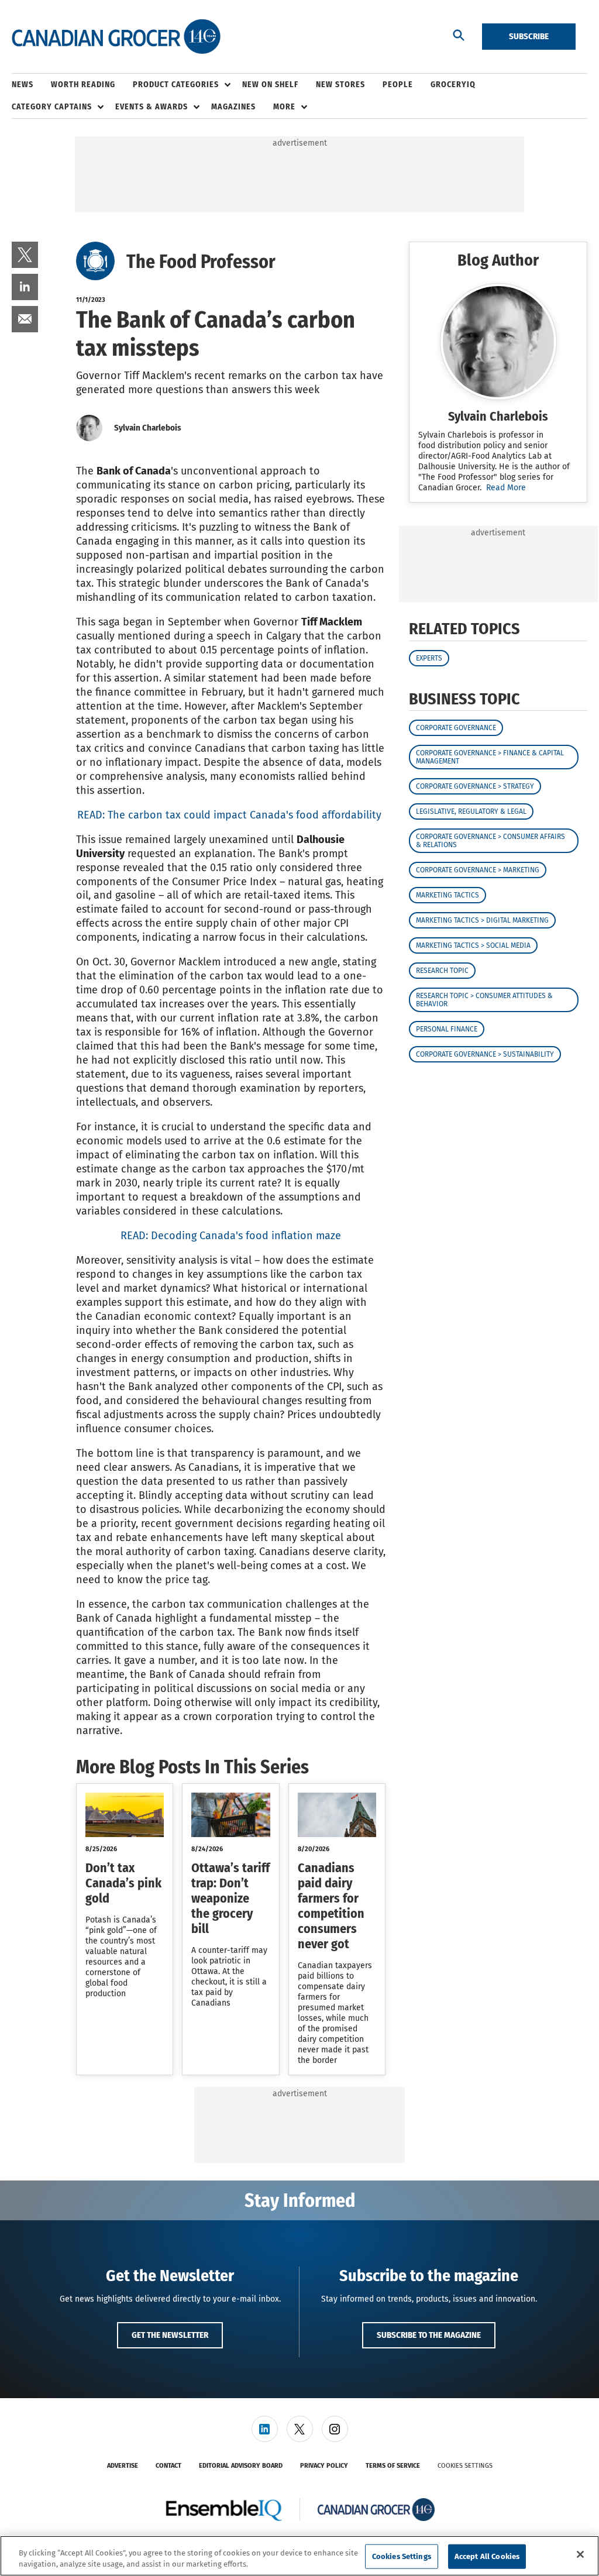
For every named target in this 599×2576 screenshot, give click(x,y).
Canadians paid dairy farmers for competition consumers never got (331, 1906)
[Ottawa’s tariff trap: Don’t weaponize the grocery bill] (230, 1815)
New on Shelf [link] (270, 85)
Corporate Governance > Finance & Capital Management (490, 757)
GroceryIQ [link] (453, 85)
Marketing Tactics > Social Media (473, 945)
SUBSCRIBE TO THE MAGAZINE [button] (429, 2335)
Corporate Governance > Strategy (475, 786)
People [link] (398, 85)
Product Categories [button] (176, 85)
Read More (506, 488)
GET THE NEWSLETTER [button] (170, 2335)
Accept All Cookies (487, 2556)
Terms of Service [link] (393, 2466)
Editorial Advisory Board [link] (241, 2466)
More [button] (284, 107)
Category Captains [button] (52, 107)
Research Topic (442, 971)
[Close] (580, 2554)
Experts (429, 658)
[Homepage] (116, 37)
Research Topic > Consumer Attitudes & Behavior (484, 1000)
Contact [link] (168, 2466)
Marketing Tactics (447, 895)
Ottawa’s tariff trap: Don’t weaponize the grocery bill (230, 1898)
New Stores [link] (340, 85)
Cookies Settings (465, 2466)
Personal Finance (447, 1029)
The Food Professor (201, 262)
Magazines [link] (233, 107)
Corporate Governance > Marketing (478, 870)
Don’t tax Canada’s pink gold (123, 1883)
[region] (299, 2556)
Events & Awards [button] (152, 107)
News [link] (23, 85)
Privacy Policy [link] (324, 2466)
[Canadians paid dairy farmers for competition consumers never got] (337, 1815)
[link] (25, 255)
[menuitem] (31, 85)
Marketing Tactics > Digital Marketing (482, 920)
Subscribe (529, 36)
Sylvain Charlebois (148, 428)
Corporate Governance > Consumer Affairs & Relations (490, 841)
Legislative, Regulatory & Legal (471, 811)
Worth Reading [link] (83, 85)
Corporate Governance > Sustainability (485, 1054)
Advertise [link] (123, 2466)
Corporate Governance (456, 728)
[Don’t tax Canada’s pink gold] (125, 1815)
